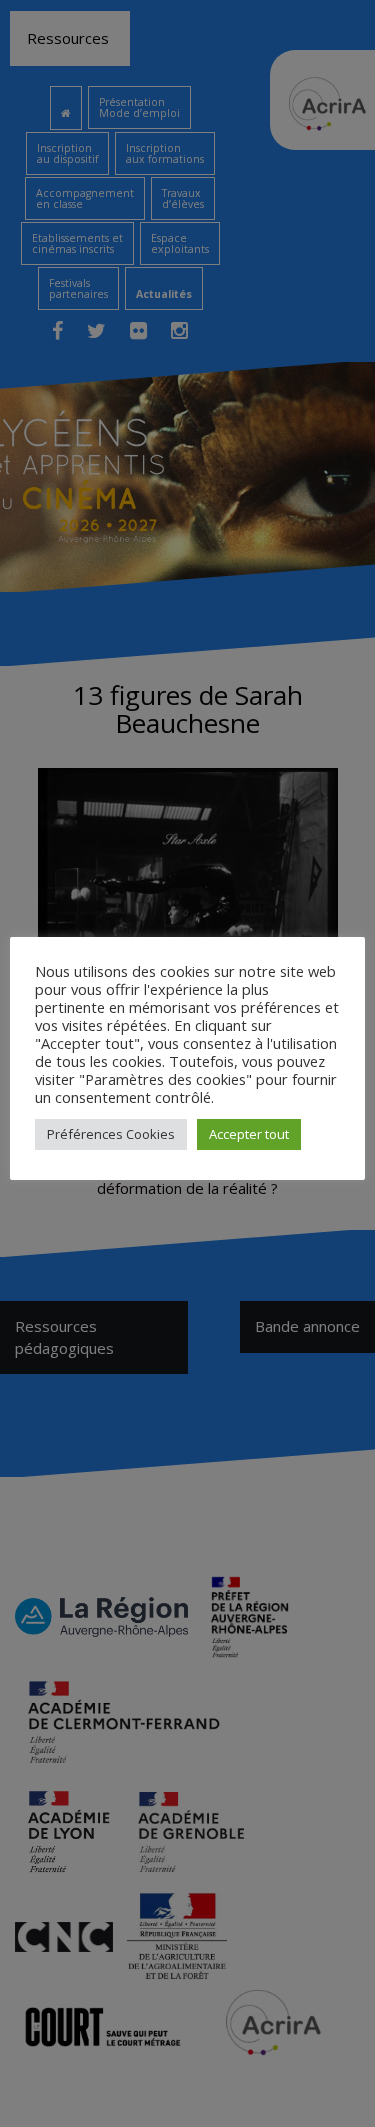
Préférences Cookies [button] (111, 1134)
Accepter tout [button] (249, 1134)
